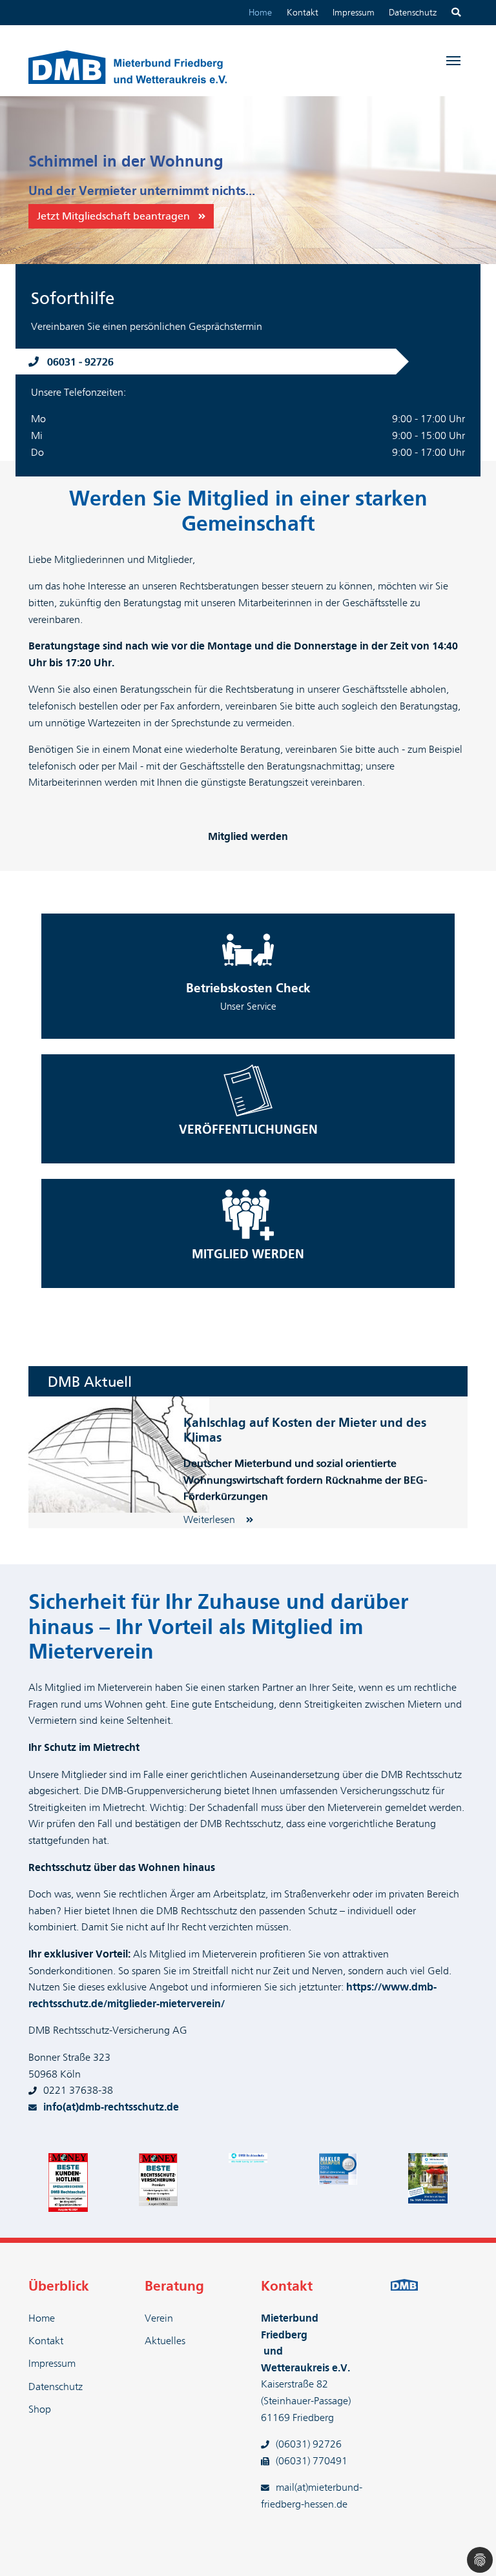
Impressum (354, 13)
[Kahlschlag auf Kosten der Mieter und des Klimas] (119, 1454)
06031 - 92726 (80, 362)
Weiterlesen (211, 1520)
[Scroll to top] (468, 2548)
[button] (32, 180)
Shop (40, 2409)
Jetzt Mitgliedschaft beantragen (113, 216)
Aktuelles (165, 2341)
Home (260, 13)
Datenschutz (413, 13)
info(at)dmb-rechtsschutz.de (111, 2107)
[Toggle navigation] (453, 61)
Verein (159, 2318)
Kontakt (303, 13)
